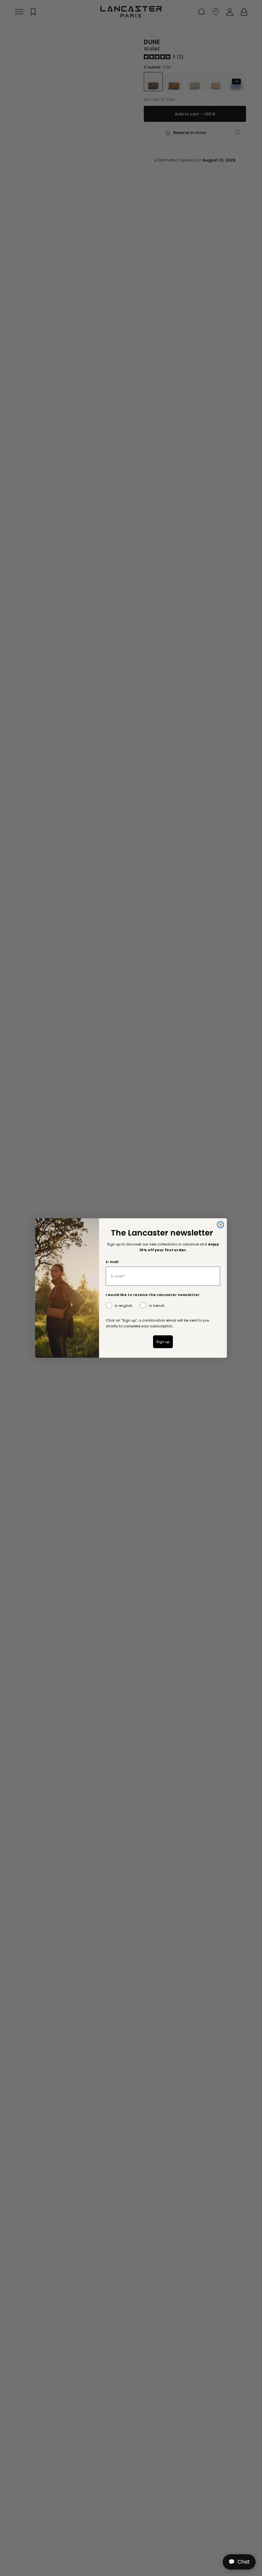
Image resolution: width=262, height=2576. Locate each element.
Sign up (163, 1342)
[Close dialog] (220, 1225)
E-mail (112, 1262)
